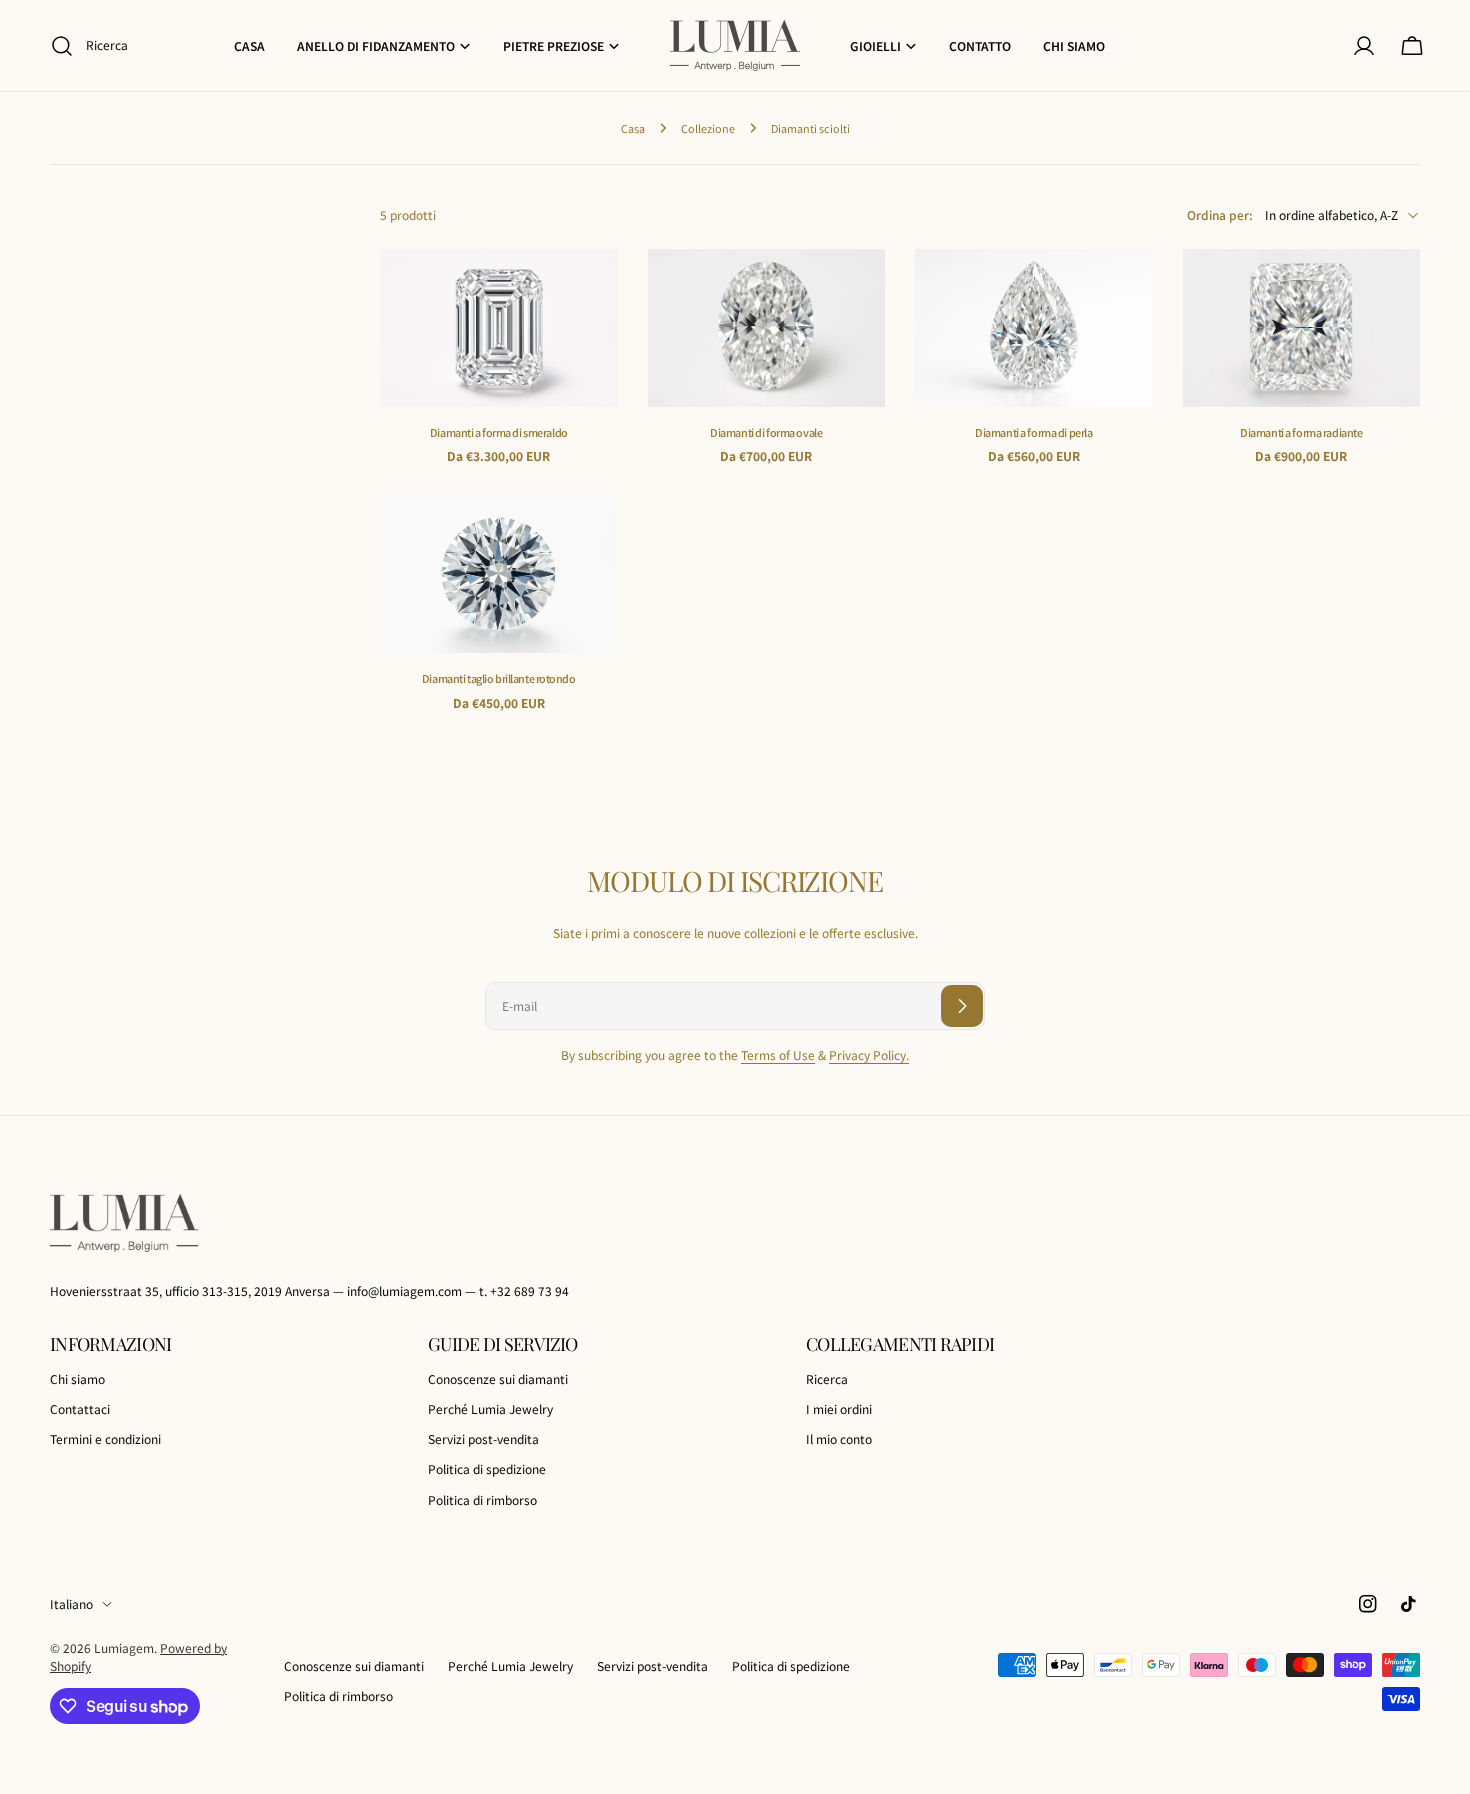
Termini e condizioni (105, 1439)
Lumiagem (124, 1647)
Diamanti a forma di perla (1033, 432)
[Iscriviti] (962, 1006)
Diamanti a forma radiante (1301, 432)
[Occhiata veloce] (589, 293)
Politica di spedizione (487, 1469)
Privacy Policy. (869, 1054)
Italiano (71, 1603)
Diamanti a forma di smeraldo (499, 432)
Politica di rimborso (482, 1499)
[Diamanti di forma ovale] (767, 328)
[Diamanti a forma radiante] (1302, 328)
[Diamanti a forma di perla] (1034, 328)
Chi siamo (77, 1378)
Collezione (708, 128)
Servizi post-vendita (483, 1439)
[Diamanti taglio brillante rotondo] (499, 574)
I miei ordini (839, 1408)
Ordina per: (1220, 214)
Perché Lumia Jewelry (490, 1408)
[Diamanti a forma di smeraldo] (499, 328)
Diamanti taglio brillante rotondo (499, 678)
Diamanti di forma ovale (766, 432)
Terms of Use (778, 1054)
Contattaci (80, 1408)
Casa (633, 128)
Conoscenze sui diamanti (498, 1378)
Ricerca (827, 1378)
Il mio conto (839, 1439)
